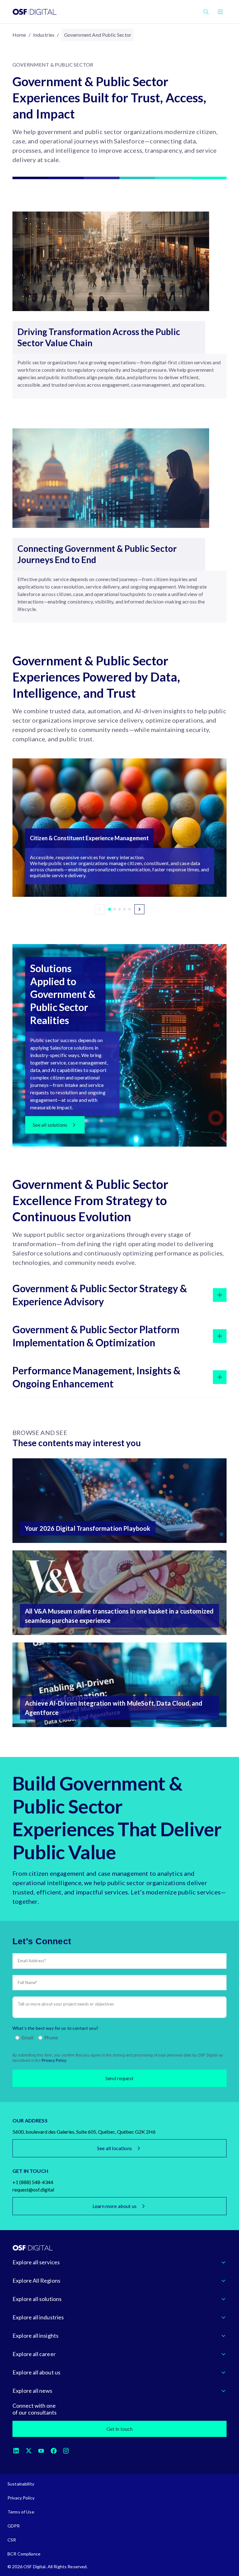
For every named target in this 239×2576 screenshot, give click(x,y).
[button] (119, 828)
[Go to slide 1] (110, 909)
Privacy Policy (54, 2061)
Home (19, 35)
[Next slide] (139, 909)
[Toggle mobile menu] (220, 12)
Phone (51, 2037)
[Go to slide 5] (129, 909)
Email (28, 2037)
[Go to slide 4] (124, 909)
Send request (119, 2078)
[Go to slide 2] (115, 909)
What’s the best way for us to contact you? (55, 2028)
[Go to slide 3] (119, 909)
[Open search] (206, 12)
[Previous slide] (100, 909)
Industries (44, 35)
